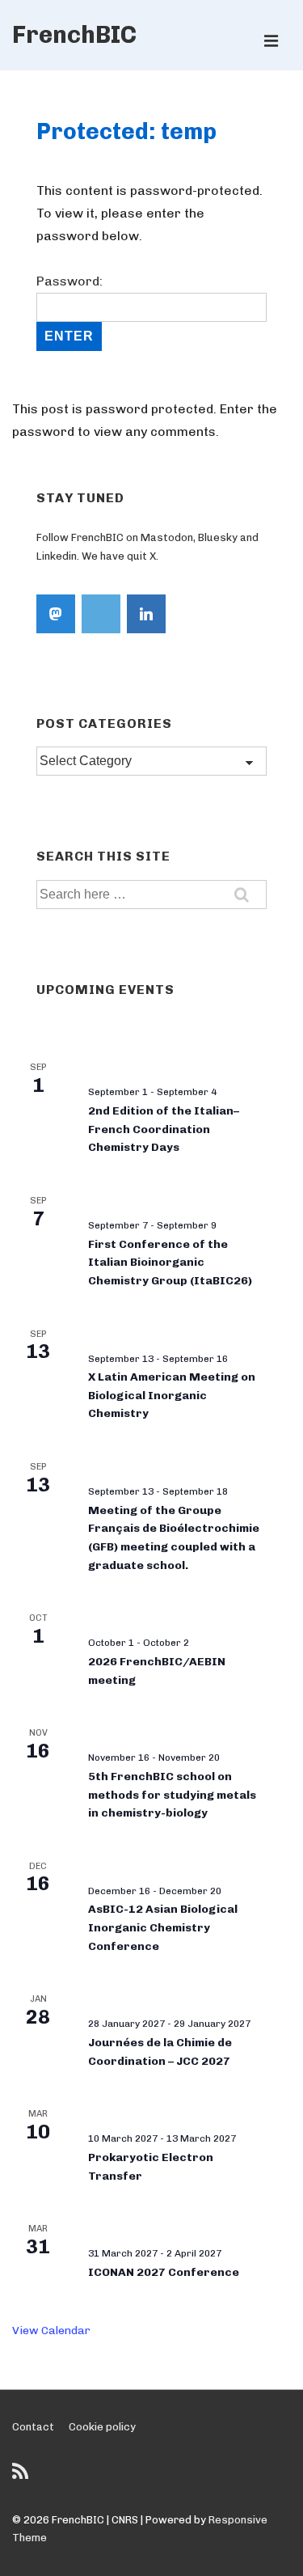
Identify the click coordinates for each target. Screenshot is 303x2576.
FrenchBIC (74, 35)
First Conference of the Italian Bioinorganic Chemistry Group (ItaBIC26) (170, 1263)
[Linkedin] (146, 614)
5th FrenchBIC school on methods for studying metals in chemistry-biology (172, 1795)
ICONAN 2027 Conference (164, 2272)
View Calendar (51, 2331)
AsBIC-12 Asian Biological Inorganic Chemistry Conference (163, 1927)
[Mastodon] (56, 614)
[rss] (22, 2477)
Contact (33, 2427)
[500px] (101, 614)
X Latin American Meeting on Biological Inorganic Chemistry (172, 1395)
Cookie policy (102, 2427)
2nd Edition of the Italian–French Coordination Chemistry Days (164, 1129)
